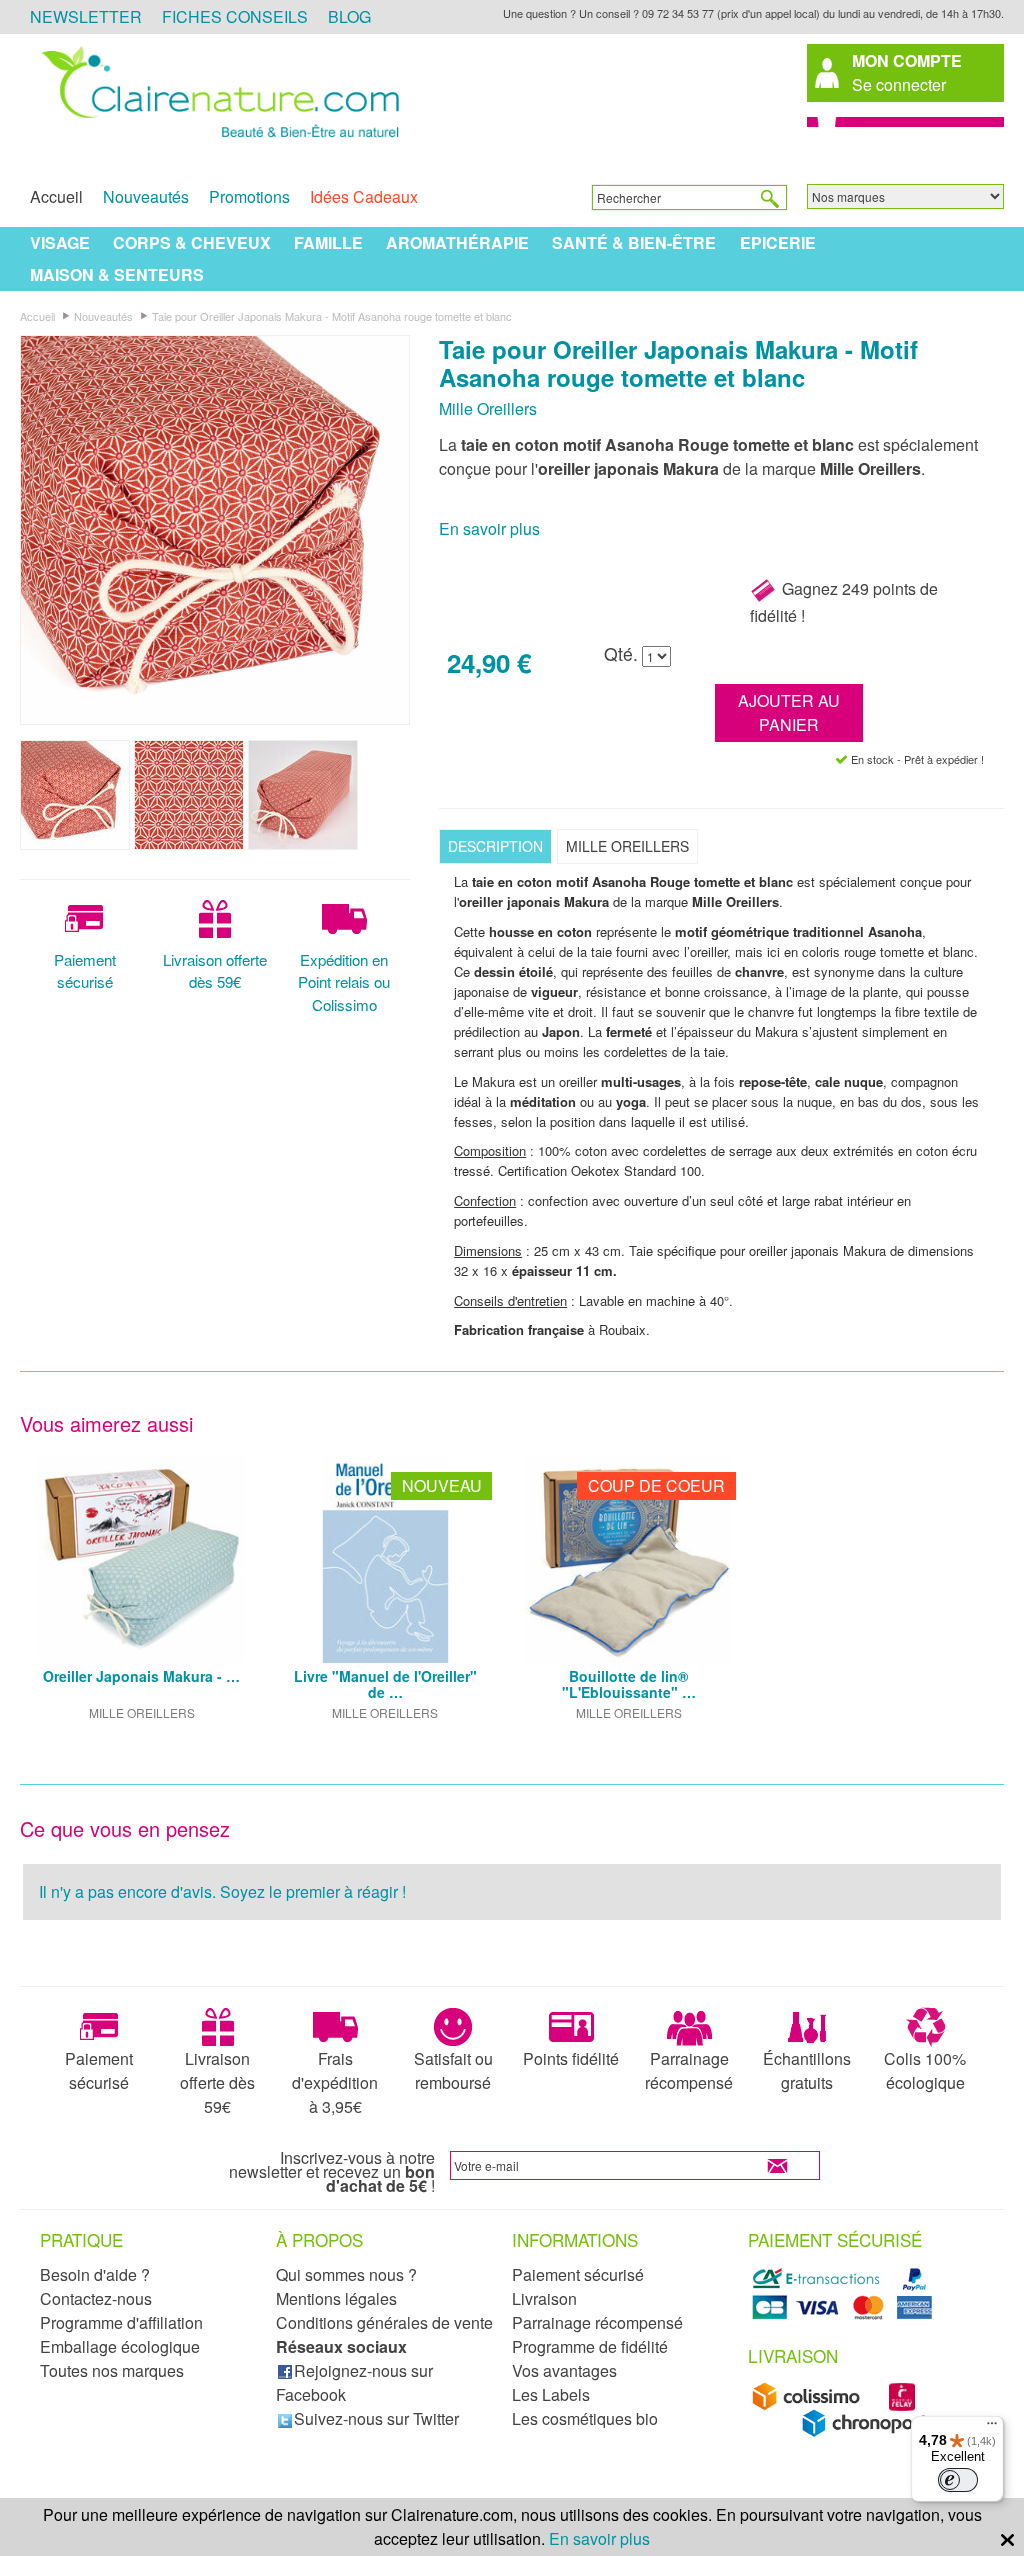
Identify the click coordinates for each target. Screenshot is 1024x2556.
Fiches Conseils (235, 16)
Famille (328, 242)
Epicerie (778, 242)
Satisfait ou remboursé (453, 2070)
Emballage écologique (120, 2346)
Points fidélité (571, 2058)
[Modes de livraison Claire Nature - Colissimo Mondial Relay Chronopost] (845, 2431)
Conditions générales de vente (384, 2322)
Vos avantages (564, 2370)
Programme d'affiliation (121, 2322)
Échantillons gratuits (807, 2070)
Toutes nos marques (112, 2370)
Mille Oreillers (488, 408)
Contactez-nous (96, 2298)
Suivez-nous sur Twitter (376, 2418)
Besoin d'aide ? (95, 2274)
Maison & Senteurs (117, 274)
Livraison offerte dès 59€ (215, 971)
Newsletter (86, 16)
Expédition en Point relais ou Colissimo (344, 982)
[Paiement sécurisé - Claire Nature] (845, 2315)
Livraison (544, 2298)
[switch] (958, 2480)
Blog (349, 16)
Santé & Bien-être (634, 242)
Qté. (621, 653)
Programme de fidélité (590, 2346)
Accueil (56, 196)
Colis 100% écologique (925, 2070)
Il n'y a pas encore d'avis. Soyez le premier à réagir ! (222, 1891)
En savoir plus (489, 528)
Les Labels (551, 2394)
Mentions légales (336, 2298)
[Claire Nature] (217, 139)
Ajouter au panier (789, 712)
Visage (60, 242)
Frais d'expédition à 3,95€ (335, 2082)
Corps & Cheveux (192, 242)
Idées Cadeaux (364, 196)
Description (495, 846)
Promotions (249, 196)
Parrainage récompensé (689, 2070)
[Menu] (992, 2428)
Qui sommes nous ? (346, 2274)
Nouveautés (146, 196)
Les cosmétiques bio (585, 2418)
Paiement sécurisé (85, 971)
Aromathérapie (457, 242)
